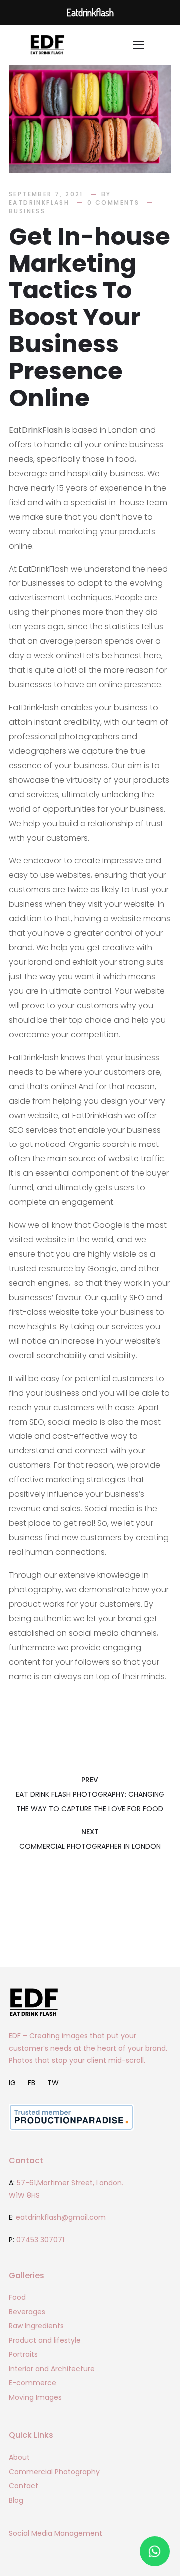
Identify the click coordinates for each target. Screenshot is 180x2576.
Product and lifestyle (45, 2340)
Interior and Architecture (52, 2369)
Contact (24, 2486)
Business (27, 210)
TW (53, 2083)
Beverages (27, 2312)
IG (12, 2083)
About (19, 2457)
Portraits (23, 2354)
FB (32, 2083)
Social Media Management (56, 2533)
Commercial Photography (54, 2472)
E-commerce (33, 2383)
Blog (16, 2500)
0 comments (113, 202)
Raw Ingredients (36, 2326)
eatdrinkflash (39, 202)
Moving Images (35, 2397)
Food (17, 2297)
